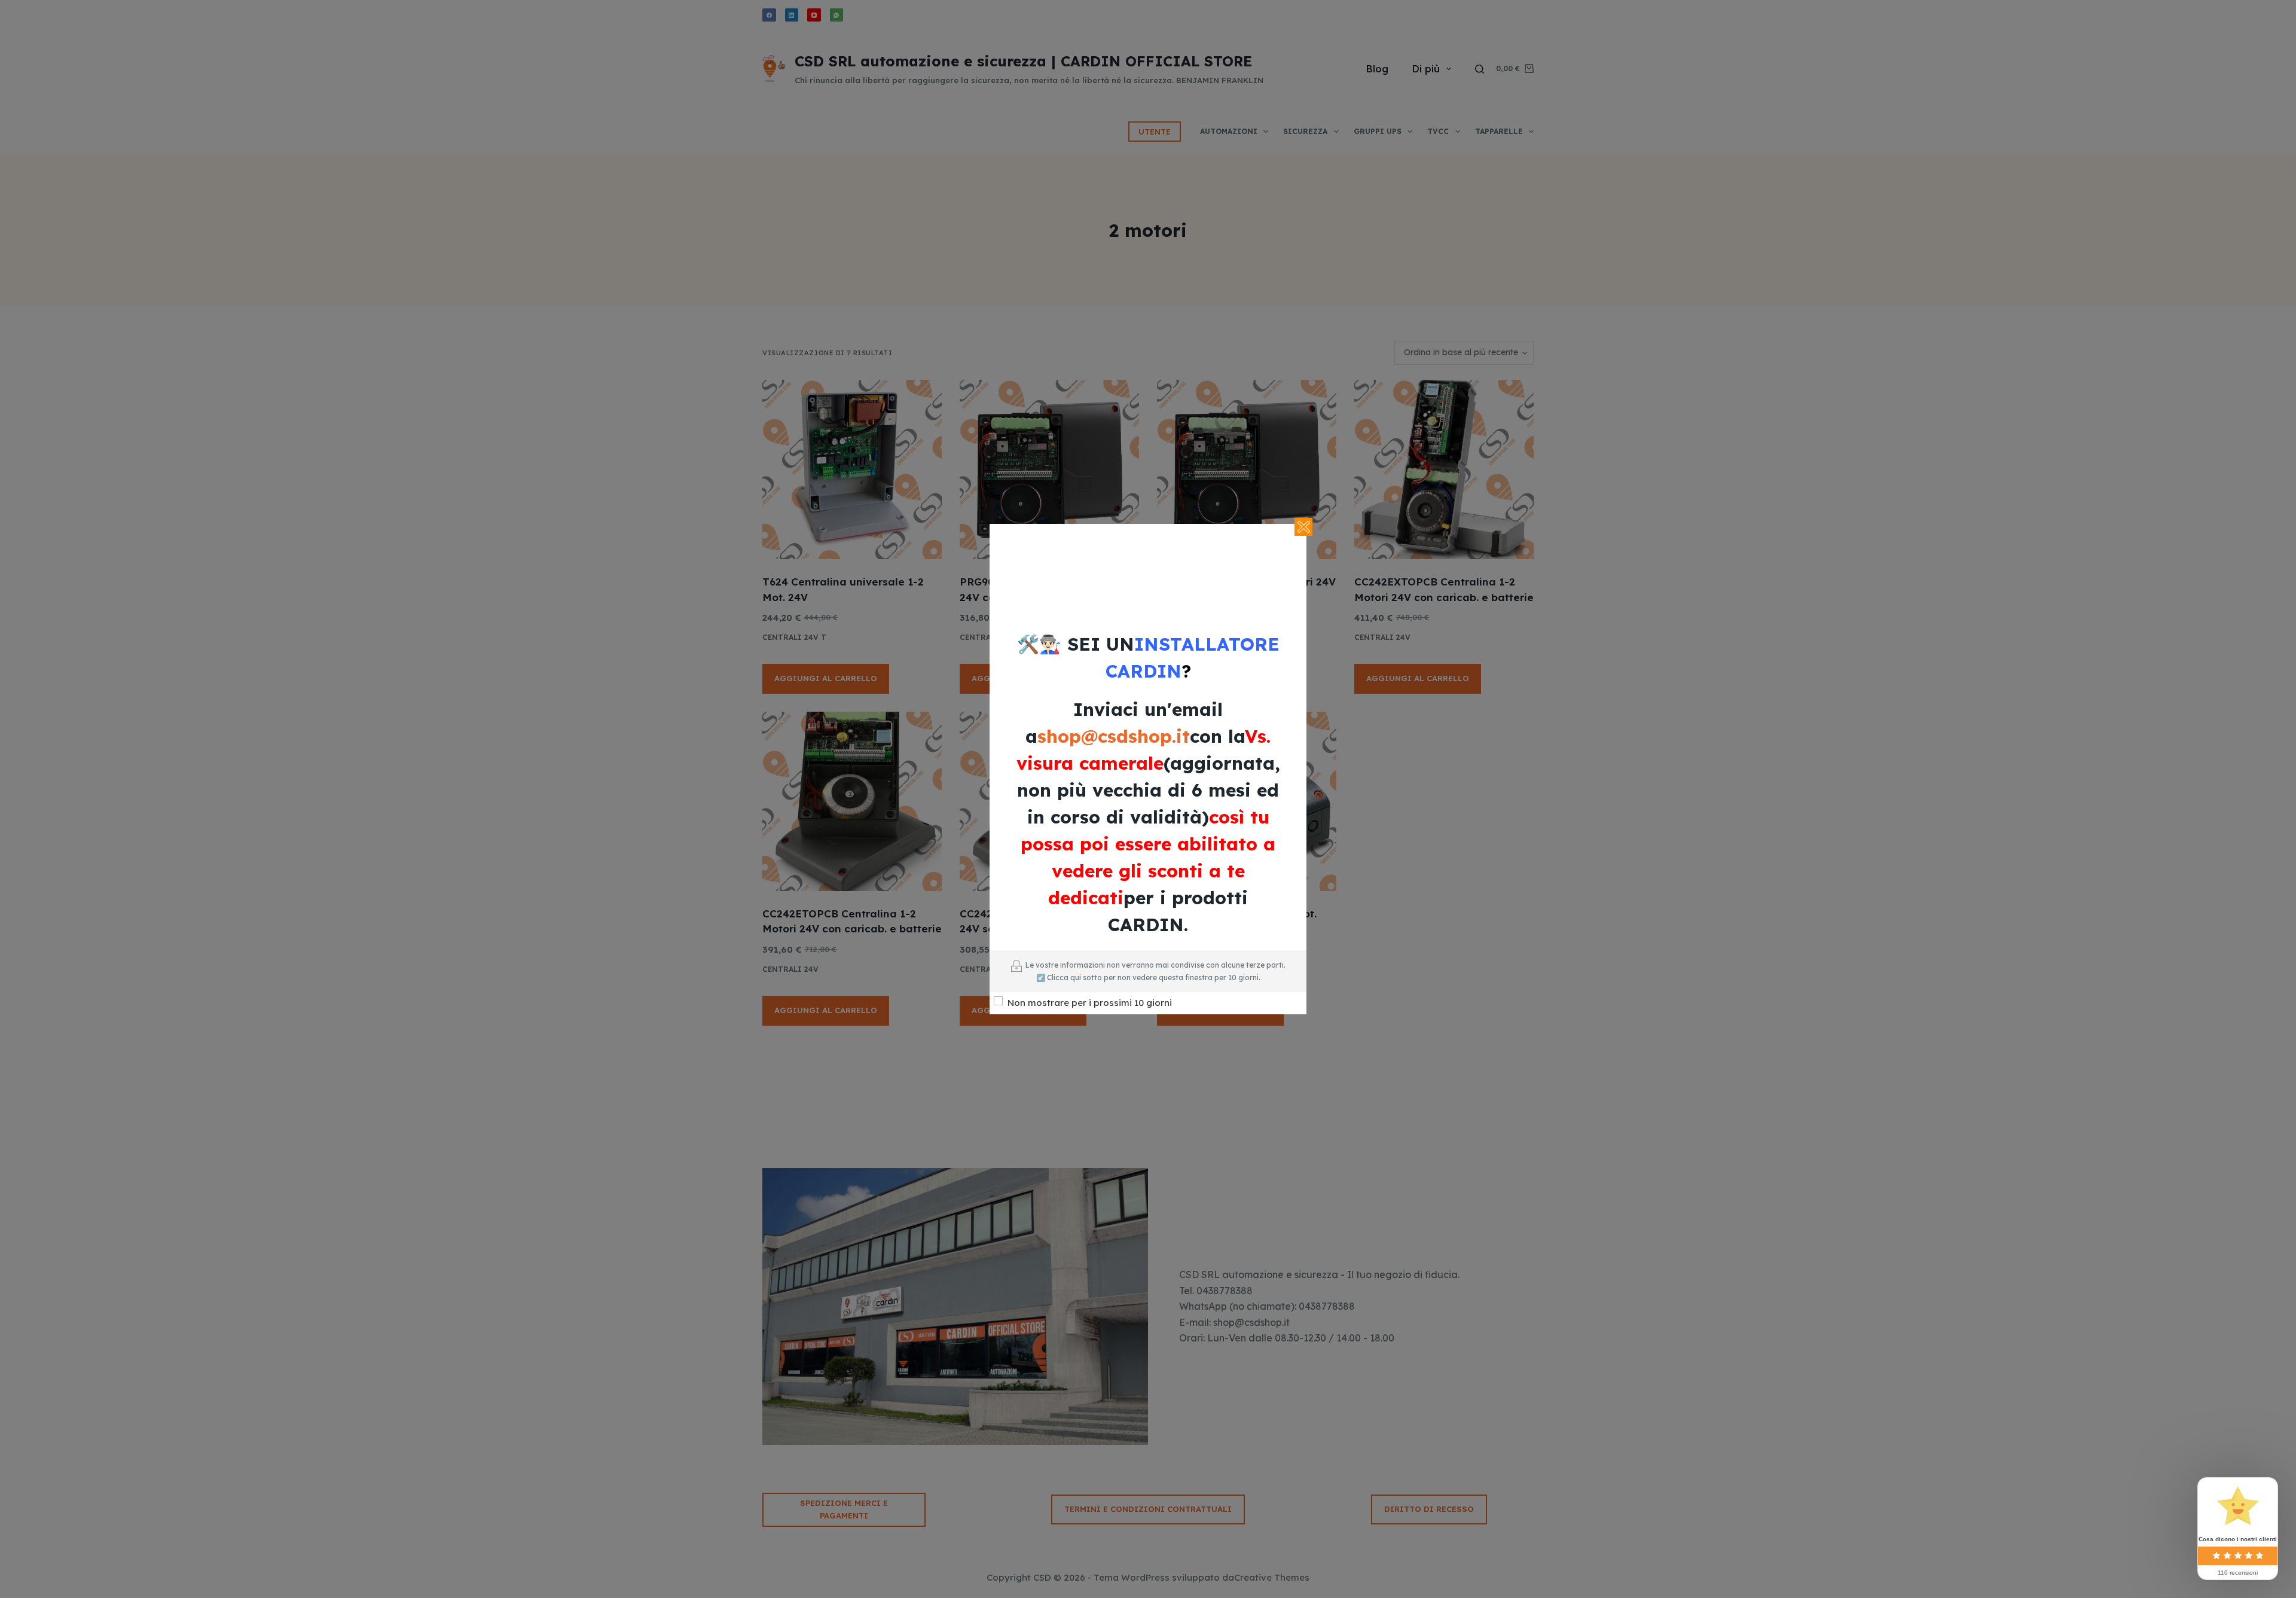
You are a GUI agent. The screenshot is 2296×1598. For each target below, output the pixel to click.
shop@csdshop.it (1114, 736)
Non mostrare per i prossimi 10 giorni (1090, 1003)
